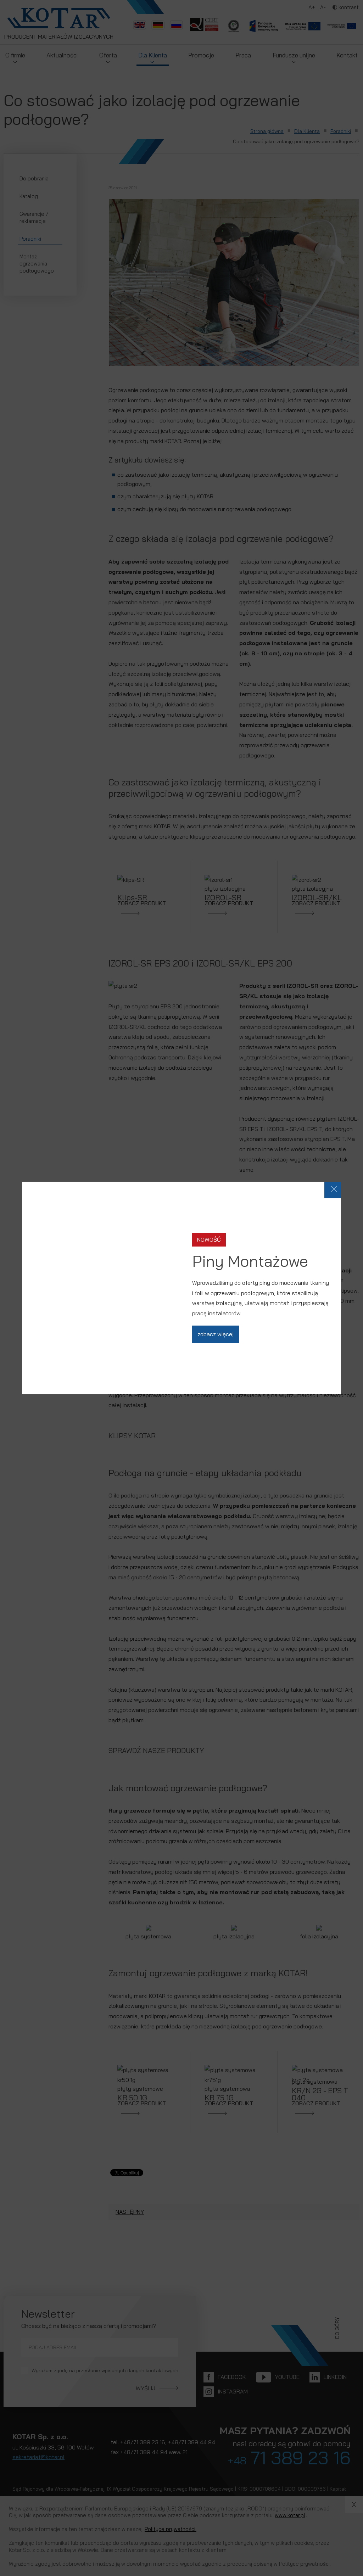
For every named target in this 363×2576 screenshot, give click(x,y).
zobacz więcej (216, 1334)
